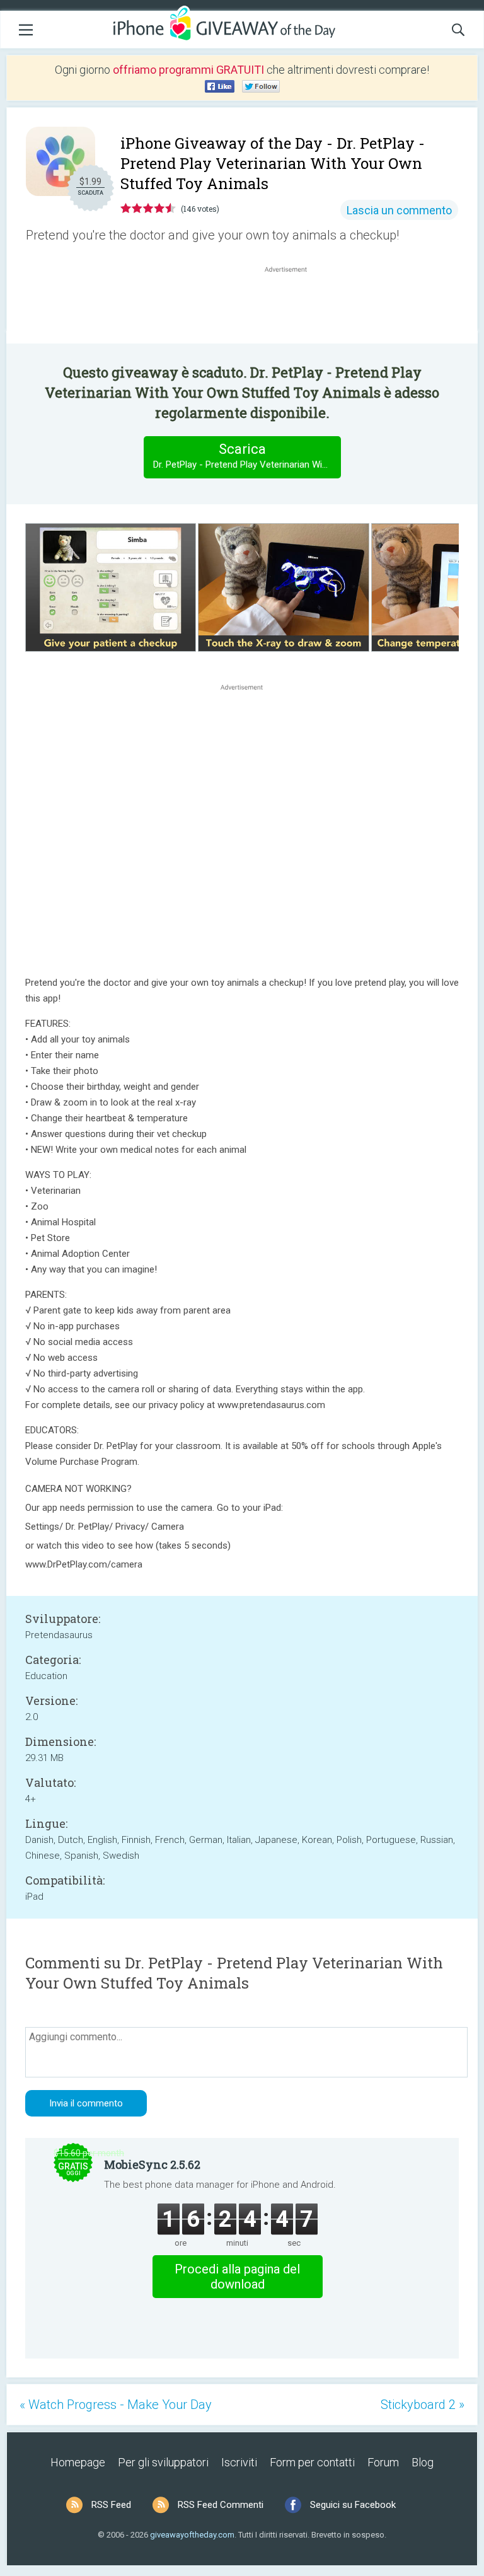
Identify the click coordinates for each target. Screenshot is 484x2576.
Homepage (78, 2462)
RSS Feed (111, 2505)
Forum (383, 2462)
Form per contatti (312, 2462)
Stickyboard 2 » (423, 2405)
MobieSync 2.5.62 (152, 2164)
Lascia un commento (399, 210)
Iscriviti (239, 2462)
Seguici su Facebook (353, 2505)
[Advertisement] (292, 306)
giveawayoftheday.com (192, 2535)
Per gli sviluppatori (163, 2462)
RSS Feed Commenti (221, 2505)
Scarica (247, 456)
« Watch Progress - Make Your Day (116, 2405)
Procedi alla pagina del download (237, 2277)
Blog (423, 2462)
